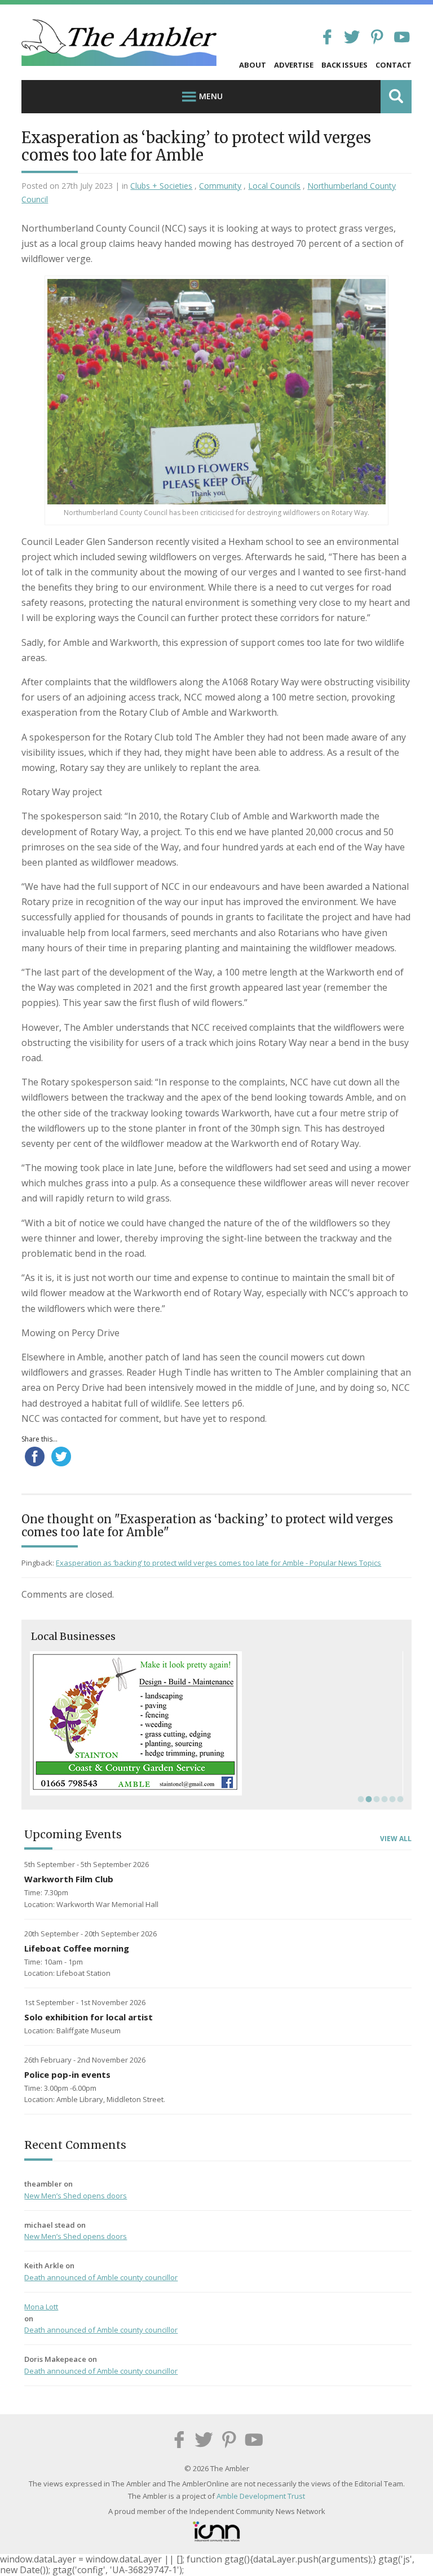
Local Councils (274, 186)
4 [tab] (383, 1799)
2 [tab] (368, 1799)
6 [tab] (399, 1799)
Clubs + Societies (161, 186)
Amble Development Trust (261, 2496)
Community (220, 186)
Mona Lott (41, 2307)
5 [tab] (391, 1799)
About (253, 65)
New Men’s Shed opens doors (76, 2196)
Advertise (294, 65)
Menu (211, 96)
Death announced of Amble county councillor (101, 2277)
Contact (394, 65)
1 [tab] (360, 1799)
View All (396, 1839)
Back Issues (344, 65)
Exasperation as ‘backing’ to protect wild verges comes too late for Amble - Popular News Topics (218, 1563)
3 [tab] (375, 1799)
